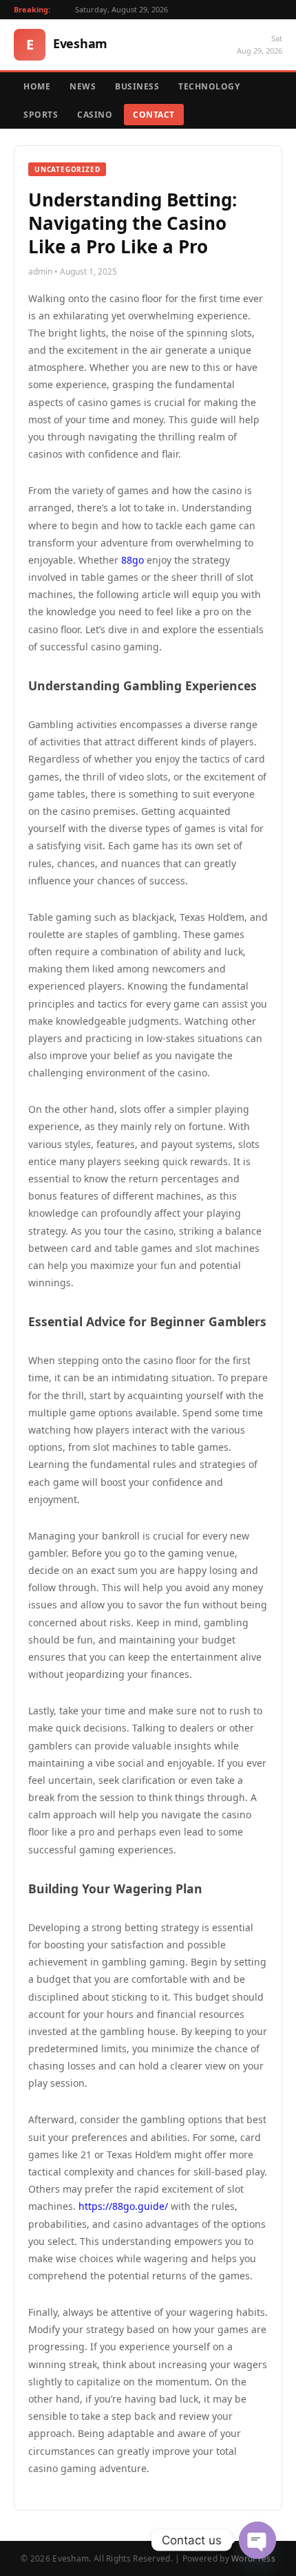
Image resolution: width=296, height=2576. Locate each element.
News (83, 86)
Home (37, 86)
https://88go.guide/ (123, 2206)
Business (137, 86)
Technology (209, 86)
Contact (154, 115)
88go (133, 560)
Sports (41, 115)
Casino (95, 115)
